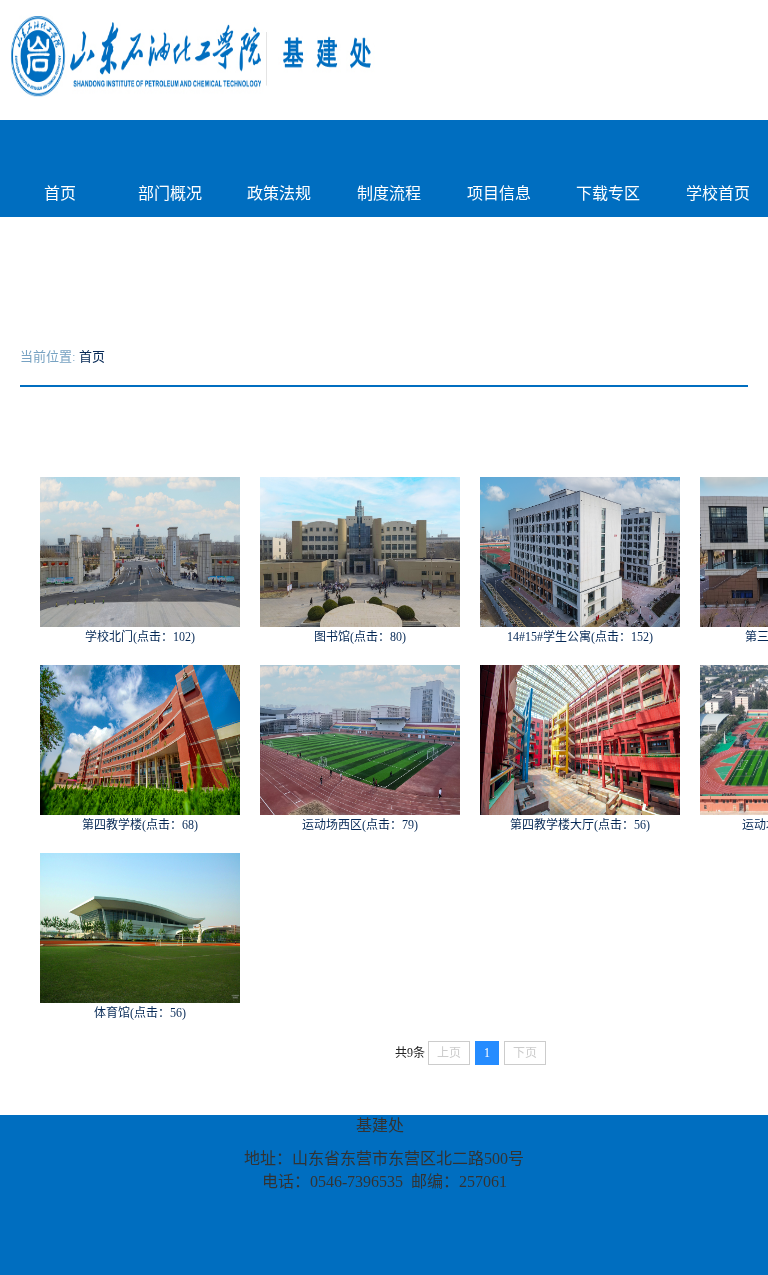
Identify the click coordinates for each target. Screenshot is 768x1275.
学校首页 (718, 193)
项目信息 (499, 193)
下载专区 (608, 193)
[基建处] (305, 54)
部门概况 (170, 193)
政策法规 (279, 193)
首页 (60, 193)
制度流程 (389, 193)
